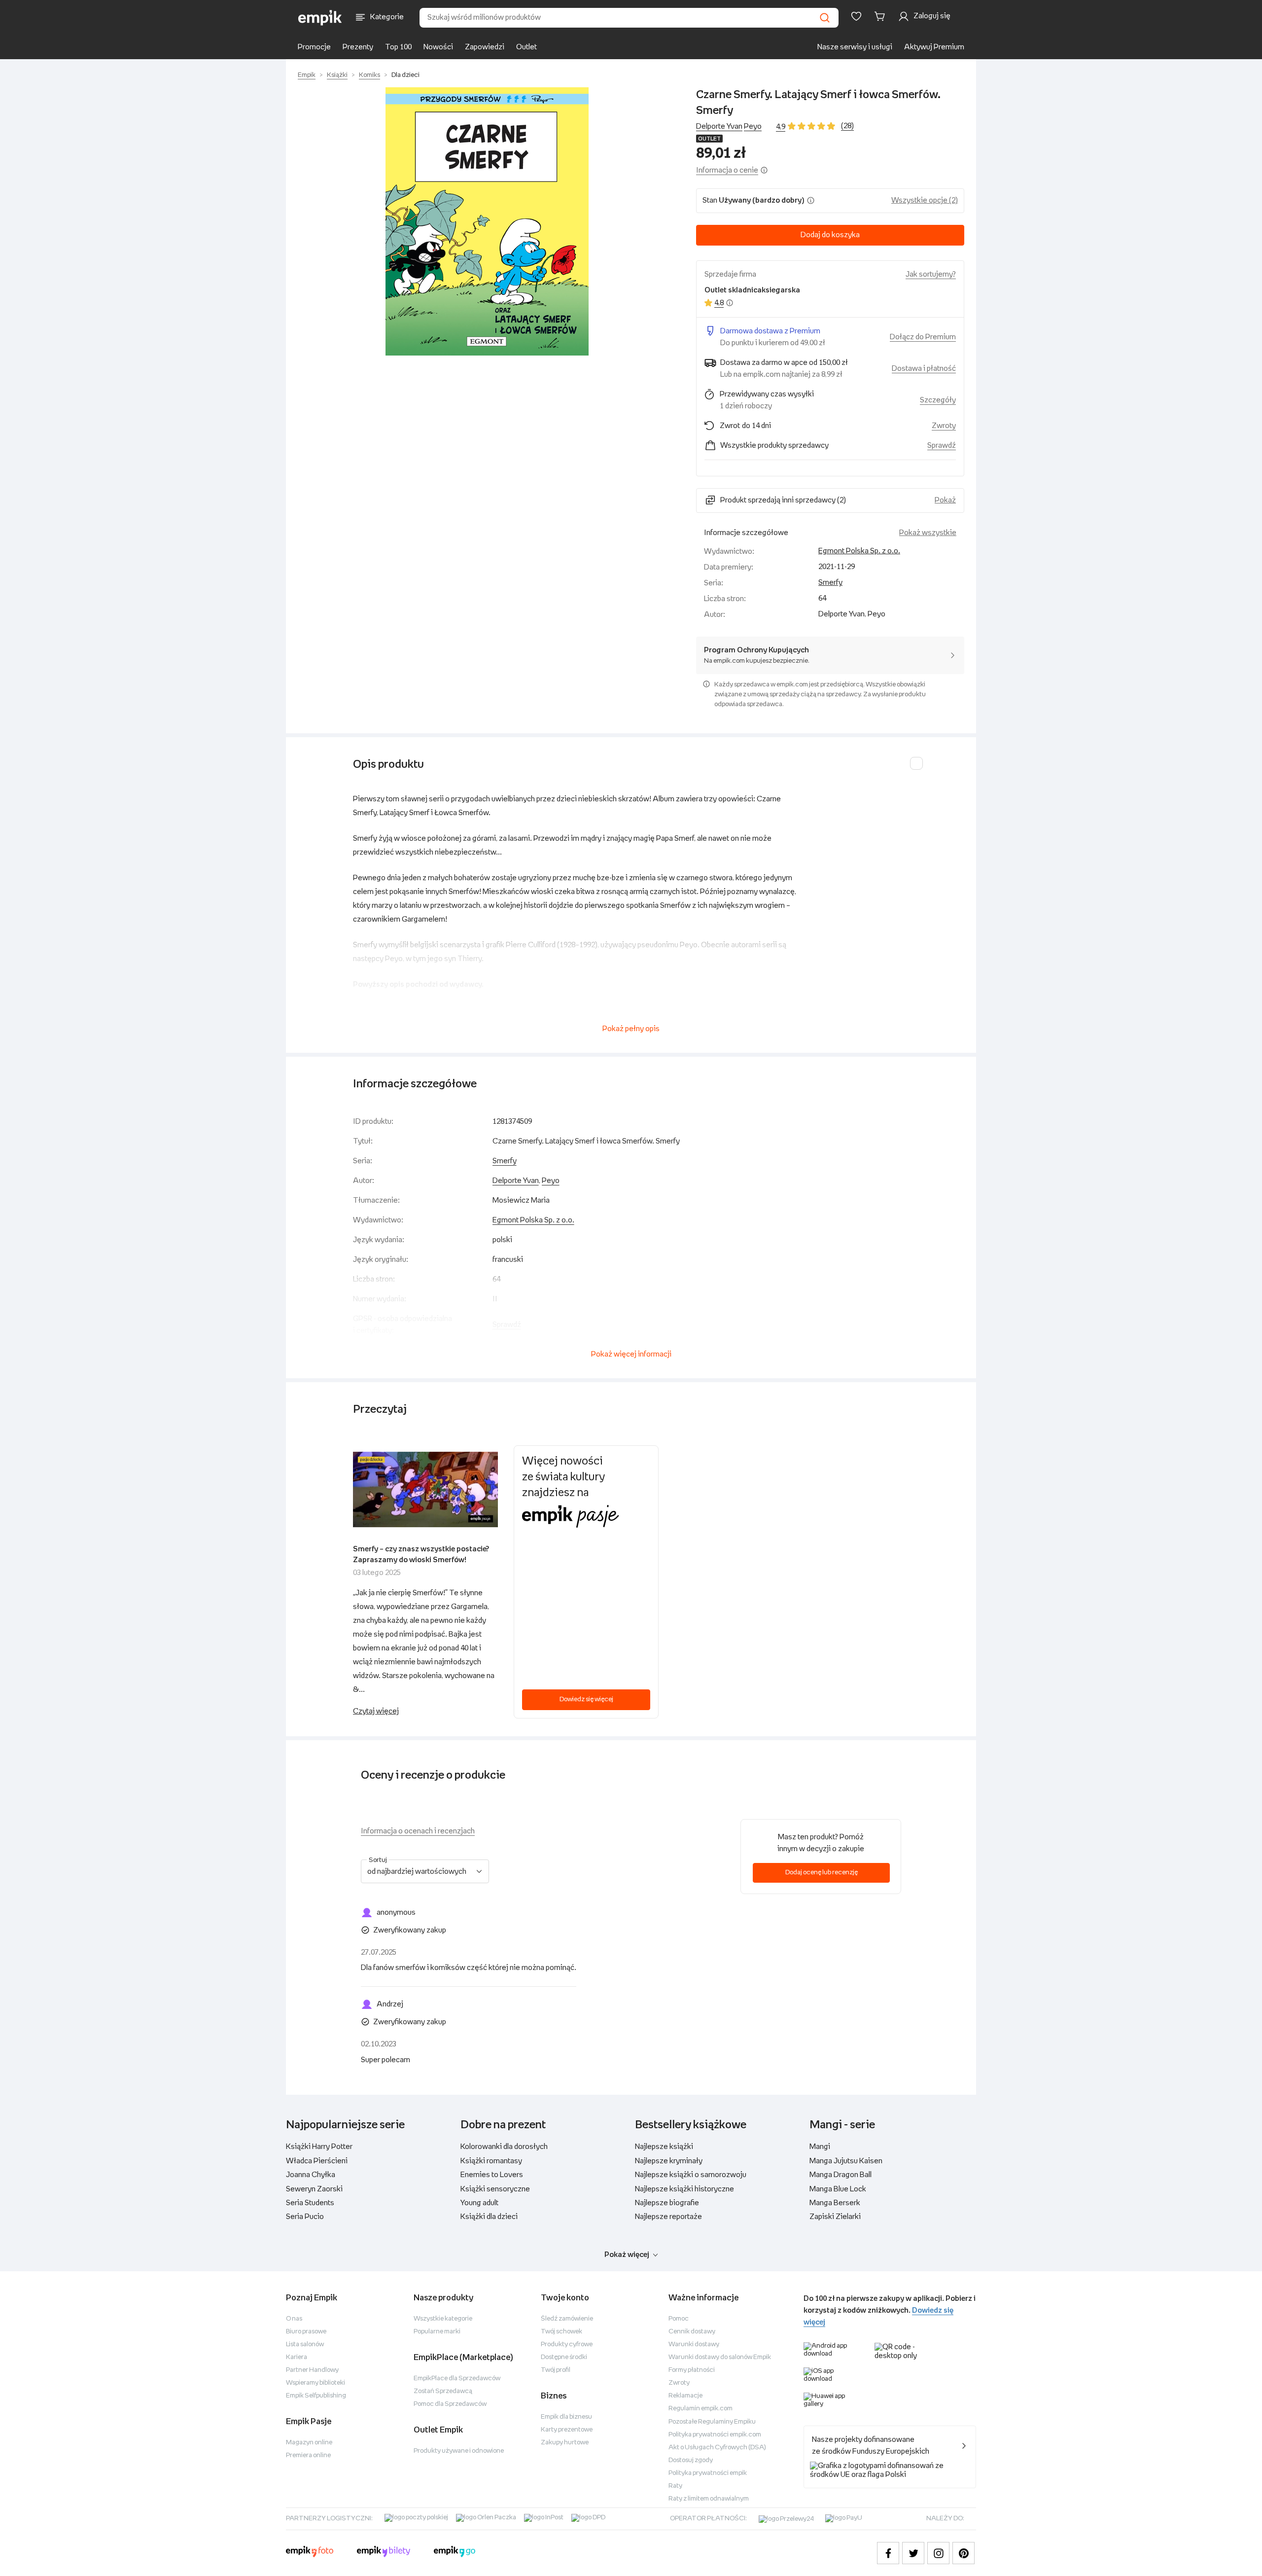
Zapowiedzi (485, 47)
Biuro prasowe (306, 2332)
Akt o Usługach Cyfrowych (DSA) (717, 2448)
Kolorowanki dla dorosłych (504, 2147)
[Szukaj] (825, 18)
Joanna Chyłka (311, 2175)
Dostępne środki (564, 2357)
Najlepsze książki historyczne (684, 2189)
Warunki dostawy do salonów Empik (720, 2357)
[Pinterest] (964, 2553)
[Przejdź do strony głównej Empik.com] (320, 18)
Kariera (297, 2357)
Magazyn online (309, 2443)
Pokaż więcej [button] (627, 2255)
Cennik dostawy (692, 2332)
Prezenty (358, 47)
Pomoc (679, 2319)
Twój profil (556, 2370)
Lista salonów (305, 2344)
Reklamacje (685, 2396)
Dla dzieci (405, 75)
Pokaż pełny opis (631, 1029)
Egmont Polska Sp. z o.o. (859, 551)
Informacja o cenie (727, 170)
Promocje (314, 47)
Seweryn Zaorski (314, 2189)
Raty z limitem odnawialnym (709, 2499)
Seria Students (310, 2203)
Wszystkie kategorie (443, 2319)
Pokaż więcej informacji (631, 1354)
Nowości (438, 47)
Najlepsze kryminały (669, 2161)
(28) (847, 126)
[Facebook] (888, 2553)
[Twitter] (913, 2553)
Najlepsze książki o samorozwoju (691, 2175)
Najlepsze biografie (667, 2203)
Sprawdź (942, 446)
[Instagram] (938, 2553)
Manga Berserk (835, 2203)
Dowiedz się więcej (586, 1699)
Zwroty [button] (944, 426)
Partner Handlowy (312, 2370)
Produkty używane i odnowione (459, 2451)
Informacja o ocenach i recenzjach (418, 1831)
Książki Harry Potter (319, 2147)
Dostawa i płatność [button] (924, 369)
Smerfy (830, 583)
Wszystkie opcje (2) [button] (925, 200)
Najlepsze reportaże (668, 2217)
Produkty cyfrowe (567, 2344)
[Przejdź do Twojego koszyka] (881, 16)
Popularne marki (437, 2332)
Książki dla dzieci (489, 2217)
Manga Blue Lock (838, 2189)
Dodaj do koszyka (830, 235)
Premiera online (308, 2455)
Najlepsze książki (664, 2147)
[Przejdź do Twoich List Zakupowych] (856, 16)
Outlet (526, 47)
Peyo (753, 126)
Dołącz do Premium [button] (923, 337)
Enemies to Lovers (492, 2175)
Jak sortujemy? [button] (931, 274)
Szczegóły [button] (938, 400)
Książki (337, 75)
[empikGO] (455, 2553)
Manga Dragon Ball (841, 2175)
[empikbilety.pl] (384, 2553)
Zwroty (679, 2383)
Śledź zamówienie (567, 2319)
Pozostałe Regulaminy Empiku (712, 2422)
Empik (307, 75)
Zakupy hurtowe (565, 2443)
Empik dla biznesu (566, 2417)
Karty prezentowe (567, 2430)
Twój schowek (561, 2332)
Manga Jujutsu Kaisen (846, 2161)
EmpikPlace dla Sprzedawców (457, 2379)
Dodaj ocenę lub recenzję (822, 1873)
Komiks (369, 75)
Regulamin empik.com (701, 2409)
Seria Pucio (305, 2217)
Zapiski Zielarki (835, 2217)
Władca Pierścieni (317, 2161)
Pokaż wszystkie (928, 533)
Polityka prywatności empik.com (715, 2435)
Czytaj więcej (376, 1711)
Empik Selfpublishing (316, 2396)
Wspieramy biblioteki (315, 2383)
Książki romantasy (491, 2161)
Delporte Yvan (719, 126)
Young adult (479, 2203)
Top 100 (398, 47)
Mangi (820, 2147)
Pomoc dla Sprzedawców (450, 2404)
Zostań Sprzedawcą (443, 2391)
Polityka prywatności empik (708, 2473)
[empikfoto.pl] (310, 2553)
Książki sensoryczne (495, 2189)
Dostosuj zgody (691, 2460)
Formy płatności (692, 2370)
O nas (294, 2319)
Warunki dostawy (694, 2344)
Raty (675, 2486)
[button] (487, 221)
